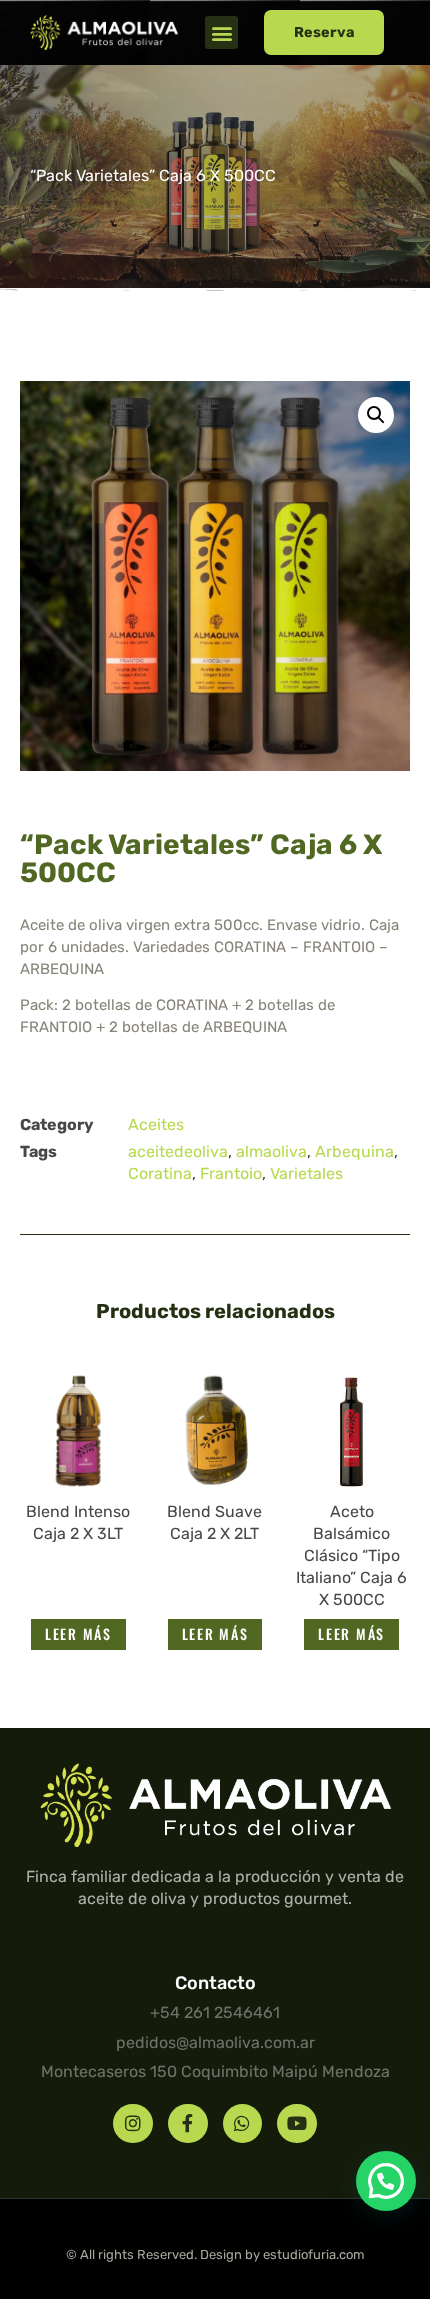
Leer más (78, 1633)
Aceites (156, 1124)
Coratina (160, 1173)
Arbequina (354, 1151)
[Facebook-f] (188, 2124)
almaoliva (271, 1151)
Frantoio (231, 1173)
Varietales (306, 1173)
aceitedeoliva (178, 1151)
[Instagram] (133, 2124)
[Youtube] (297, 2124)
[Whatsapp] (243, 2124)
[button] (221, 32)
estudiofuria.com (314, 2254)
